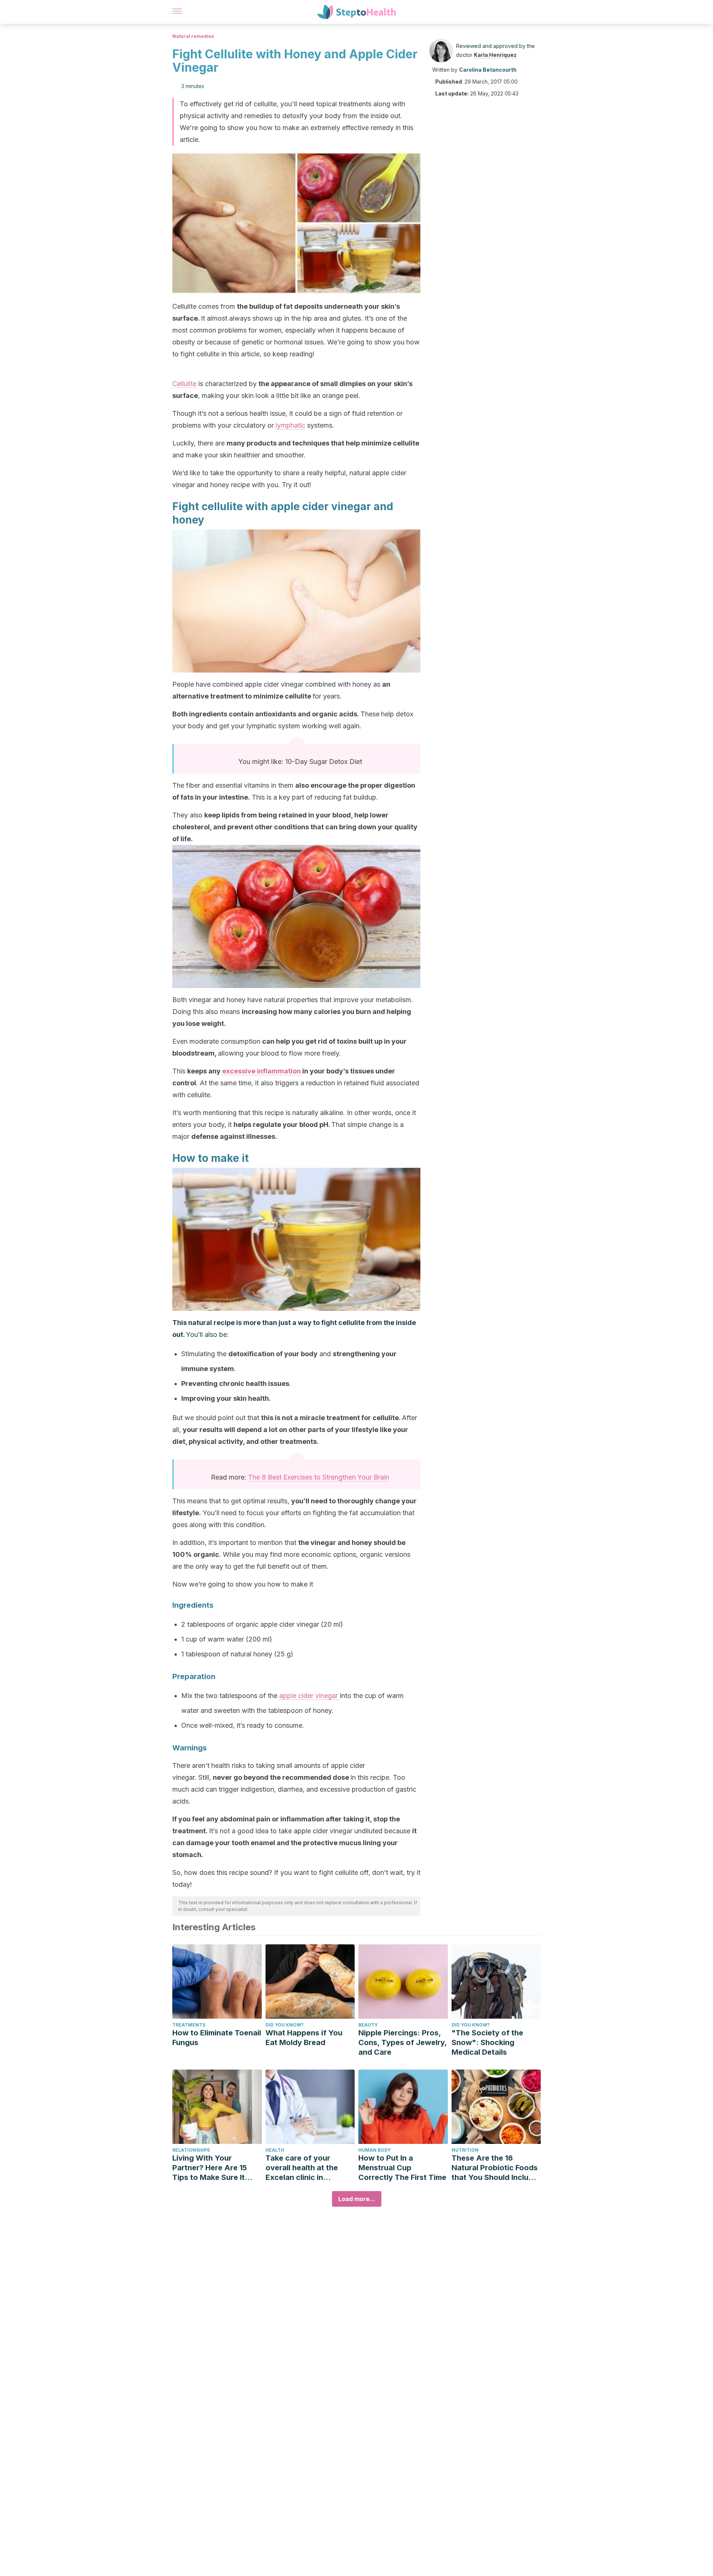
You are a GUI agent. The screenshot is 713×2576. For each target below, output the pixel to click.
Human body (375, 2150)
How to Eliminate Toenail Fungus (217, 2038)
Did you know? (285, 2025)
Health (275, 2150)
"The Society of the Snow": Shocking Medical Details (487, 2042)
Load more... (357, 2199)
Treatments (189, 2025)
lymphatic (290, 425)
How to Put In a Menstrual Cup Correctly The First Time (402, 2168)
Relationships (191, 2150)
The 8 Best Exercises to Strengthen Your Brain (319, 1477)
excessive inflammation (261, 1071)
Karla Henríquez (495, 55)
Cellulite (184, 384)
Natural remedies (193, 36)
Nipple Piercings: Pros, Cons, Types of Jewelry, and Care (403, 2042)
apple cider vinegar (310, 1696)
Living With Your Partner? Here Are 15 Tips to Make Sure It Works (210, 2168)
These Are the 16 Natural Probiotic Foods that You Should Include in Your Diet (495, 2168)
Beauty (368, 2025)
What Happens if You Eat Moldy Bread (304, 2038)
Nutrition (465, 2150)
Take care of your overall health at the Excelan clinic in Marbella (302, 2168)
